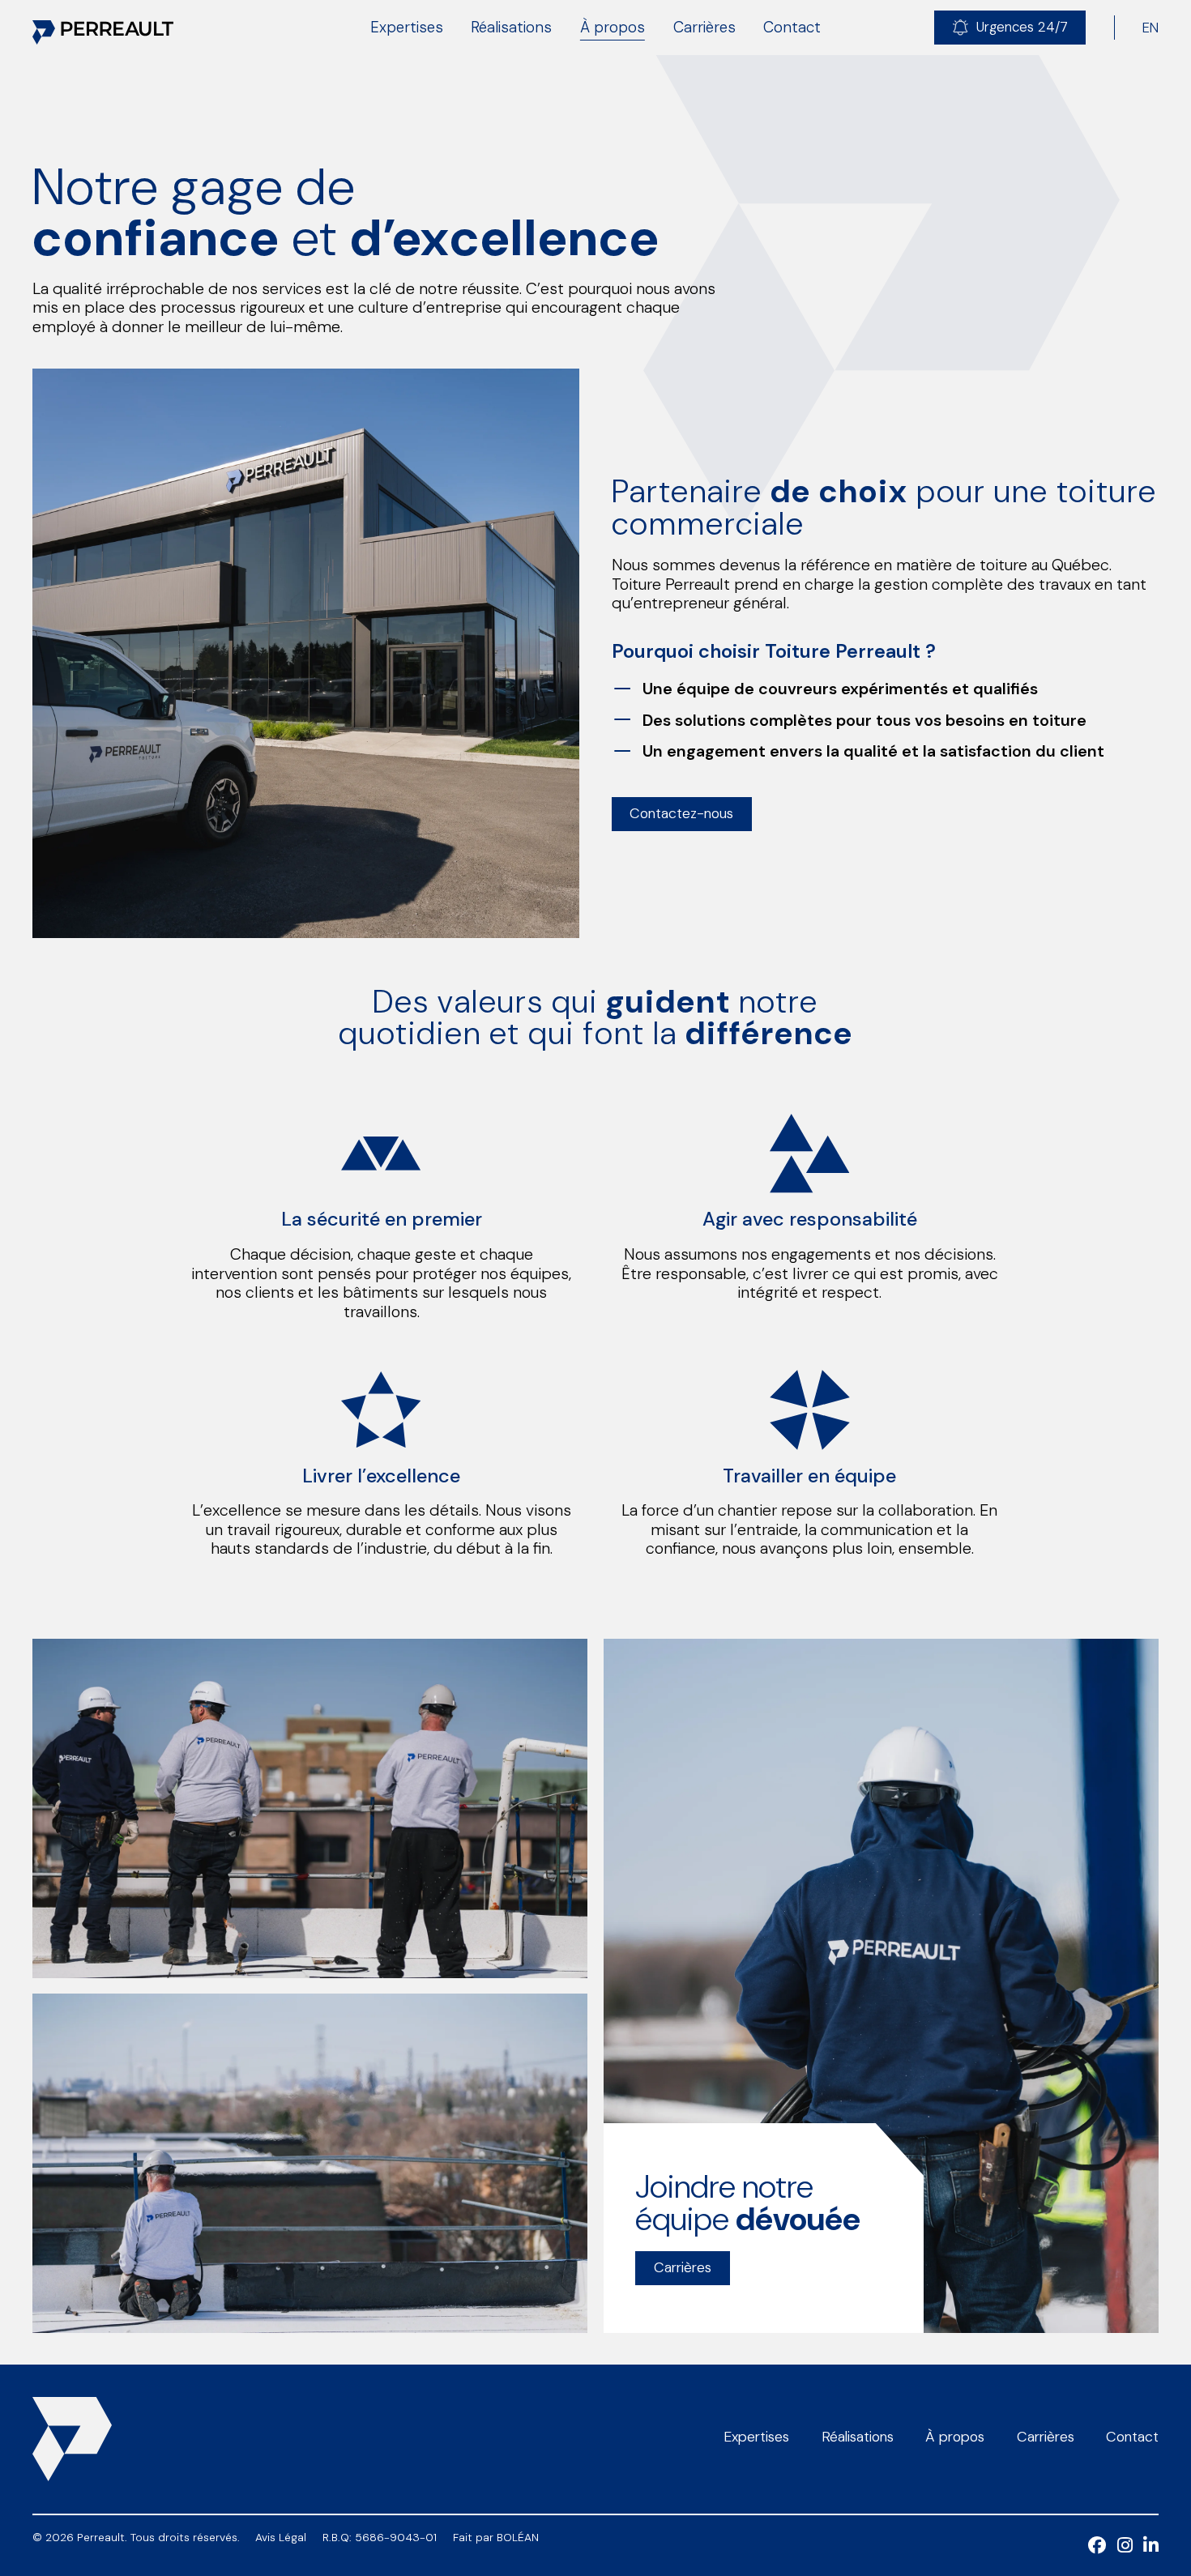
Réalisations (511, 27)
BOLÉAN (518, 2537)
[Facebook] (1103, 2548)
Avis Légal (281, 2538)
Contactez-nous (681, 813)
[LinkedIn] (1151, 2548)
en (1150, 28)
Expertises (407, 27)
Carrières (704, 27)
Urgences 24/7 (1022, 27)
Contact (792, 27)
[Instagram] (1131, 2548)
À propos (613, 27)
